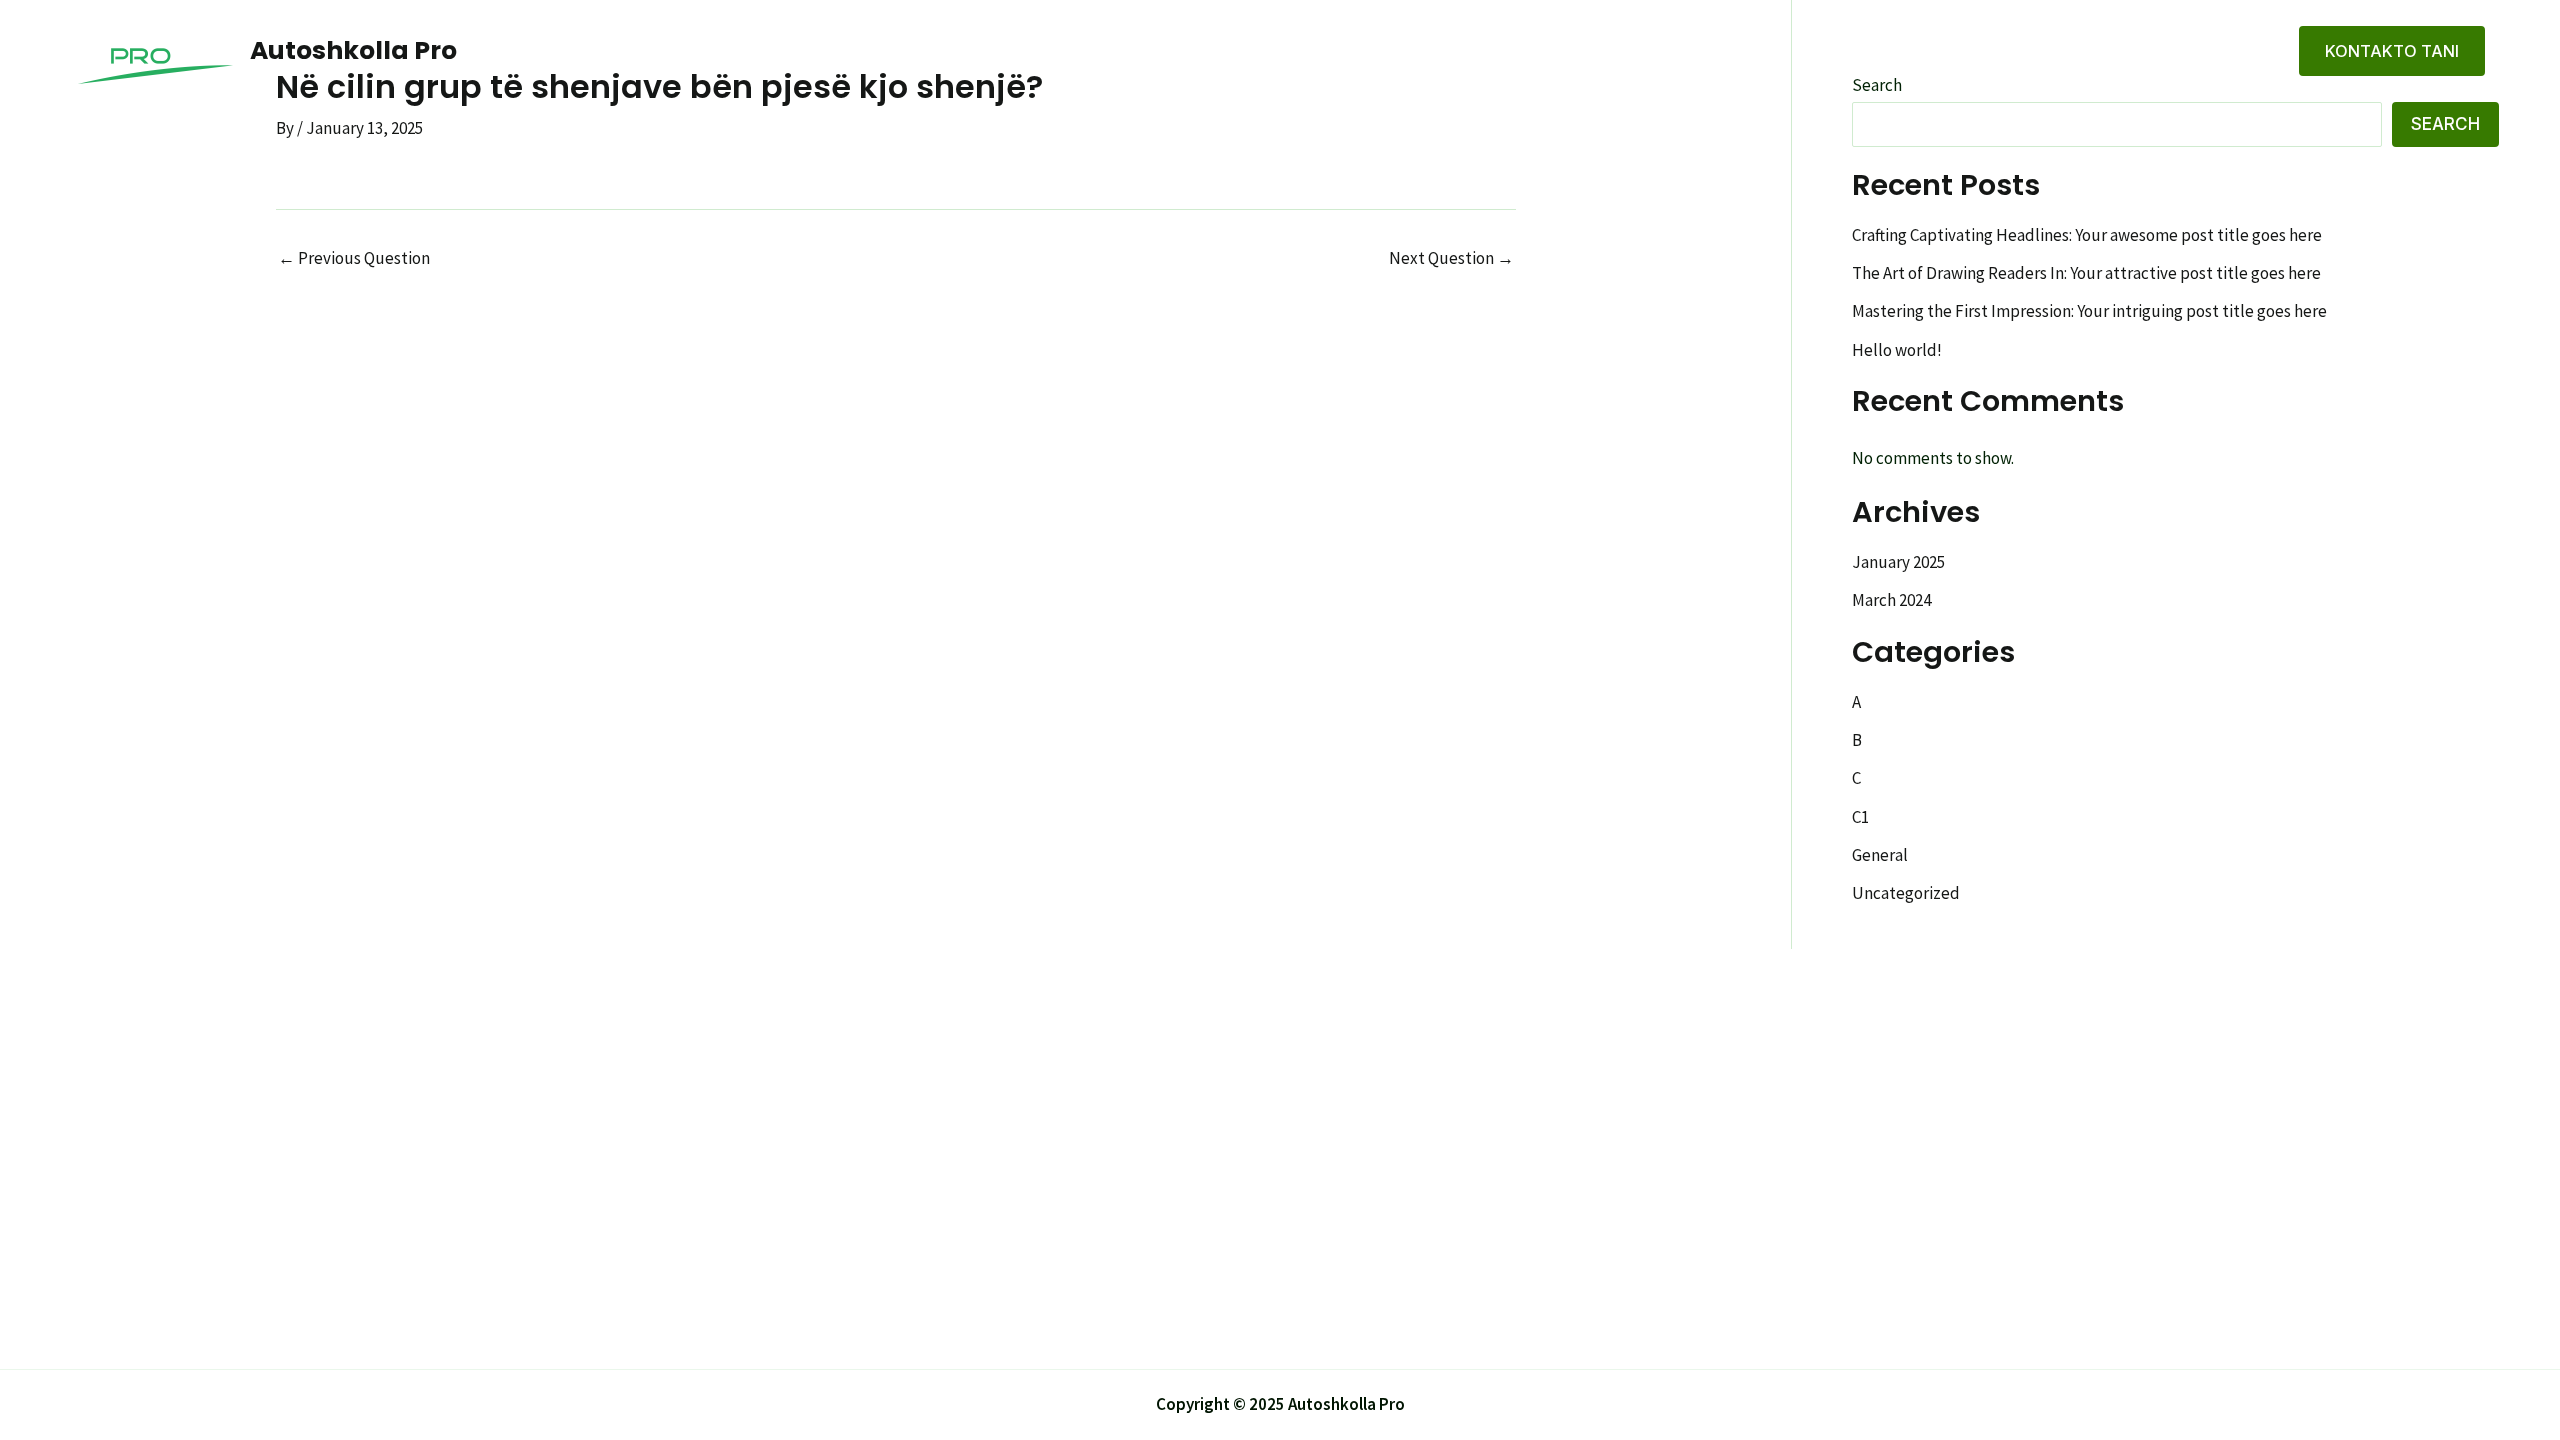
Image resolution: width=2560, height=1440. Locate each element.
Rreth (2131, 51)
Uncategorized (1906, 893)
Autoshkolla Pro (353, 50)
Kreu (2051, 51)
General (1880, 855)
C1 (1860, 817)
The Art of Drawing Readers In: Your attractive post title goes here (2086, 273)
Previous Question (354, 258)
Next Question (1451, 258)
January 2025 (1898, 562)
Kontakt (2226, 51)
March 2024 (1891, 600)
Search (2445, 124)
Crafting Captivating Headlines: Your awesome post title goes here (2087, 235)
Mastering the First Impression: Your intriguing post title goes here (2089, 311)
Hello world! (1897, 350)
